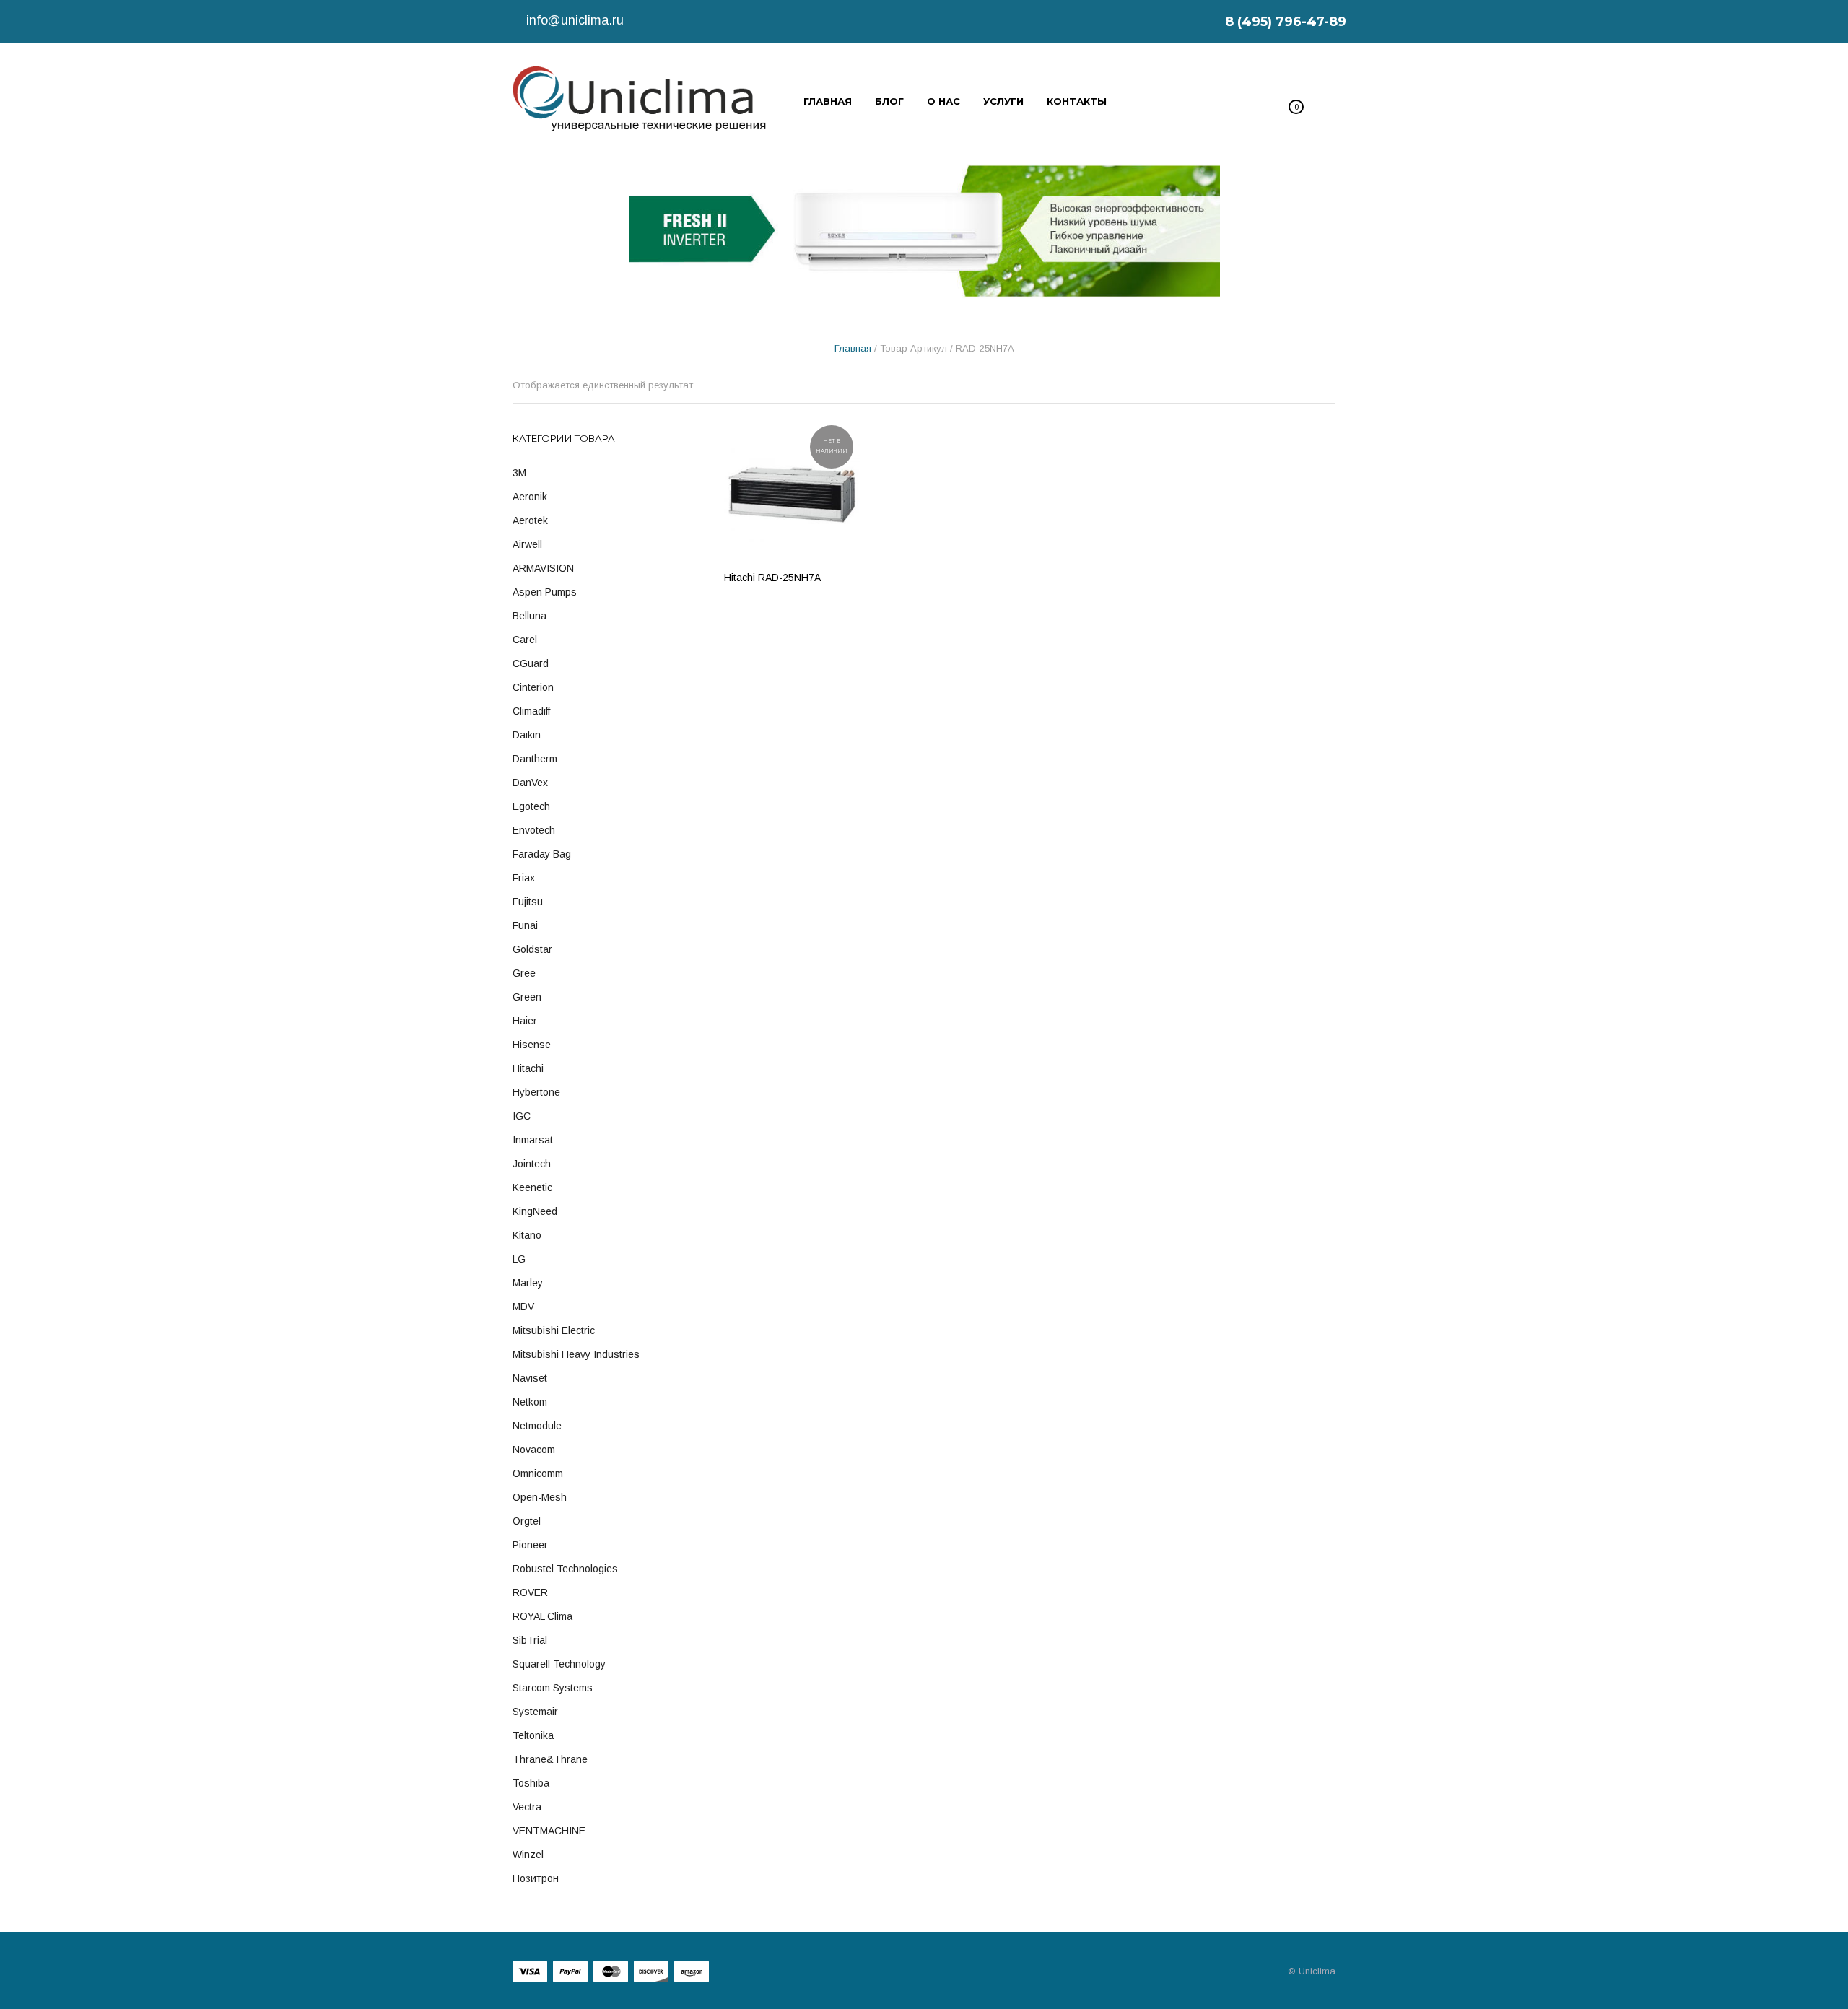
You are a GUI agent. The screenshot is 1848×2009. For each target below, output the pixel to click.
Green (527, 997)
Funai (525, 925)
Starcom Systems (553, 1688)
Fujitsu (528, 902)
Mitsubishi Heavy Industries (576, 1354)
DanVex (530, 783)
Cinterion (533, 687)
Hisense (532, 1045)
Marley (528, 1283)
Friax (524, 878)
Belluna (529, 616)
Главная (853, 348)
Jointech (532, 1164)
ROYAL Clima (542, 1616)
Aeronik (530, 497)
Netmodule (537, 1426)
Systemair (535, 1712)
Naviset (530, 1378)
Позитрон (536, 1878)
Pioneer (530, 1545)
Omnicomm (538, 1473)
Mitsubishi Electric (554, 1330)
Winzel (528, 1855)
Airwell (527, 544)
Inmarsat (533, 1140)
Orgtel (527, 1521)
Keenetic (532, 1187)
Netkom (530, 1402)
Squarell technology (559, 1664)
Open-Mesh (540, 1497)
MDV (523, 1307)
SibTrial (530, 1640)
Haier (525, 1021)
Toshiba (531, 1783)
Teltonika (533, 1735)
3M (519, 473)
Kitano (527, 1235)
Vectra (527, 1807)
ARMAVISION (543, 568)
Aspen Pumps (545, 592)
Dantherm (535, 759)
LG (519, 1259)
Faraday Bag (542, 854)
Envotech (534, 830)
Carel (525, 640)
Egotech (531, 806)
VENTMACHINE (549, 1831)
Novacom (534, 1450)
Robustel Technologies (565, 1569)
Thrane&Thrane (550, 1759)
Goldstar (532, 949)
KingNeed (535, 1211)
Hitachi (528, 1068)
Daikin (527, 735)
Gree (524, 973)
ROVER (530, 1592)
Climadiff (531, 711)
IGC (522, 1116)
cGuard (531, 663)
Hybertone (536, 1092)
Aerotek (530, 520)
